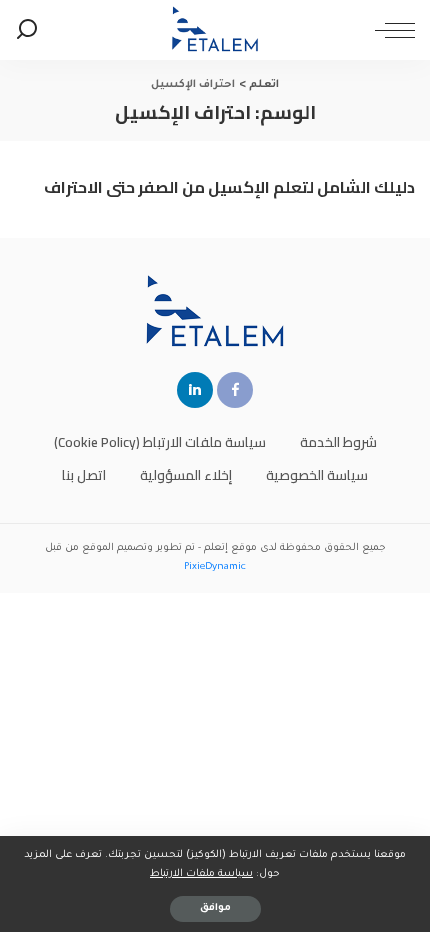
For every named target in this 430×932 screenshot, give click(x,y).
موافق (215, 908)
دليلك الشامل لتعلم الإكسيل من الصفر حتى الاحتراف (229, 187)
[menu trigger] (390, 30)
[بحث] (27, 30)
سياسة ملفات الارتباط (201, 874)
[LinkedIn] (195, 390)
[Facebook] (235, 390)
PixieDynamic (215, 567)
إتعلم (216, 548)
